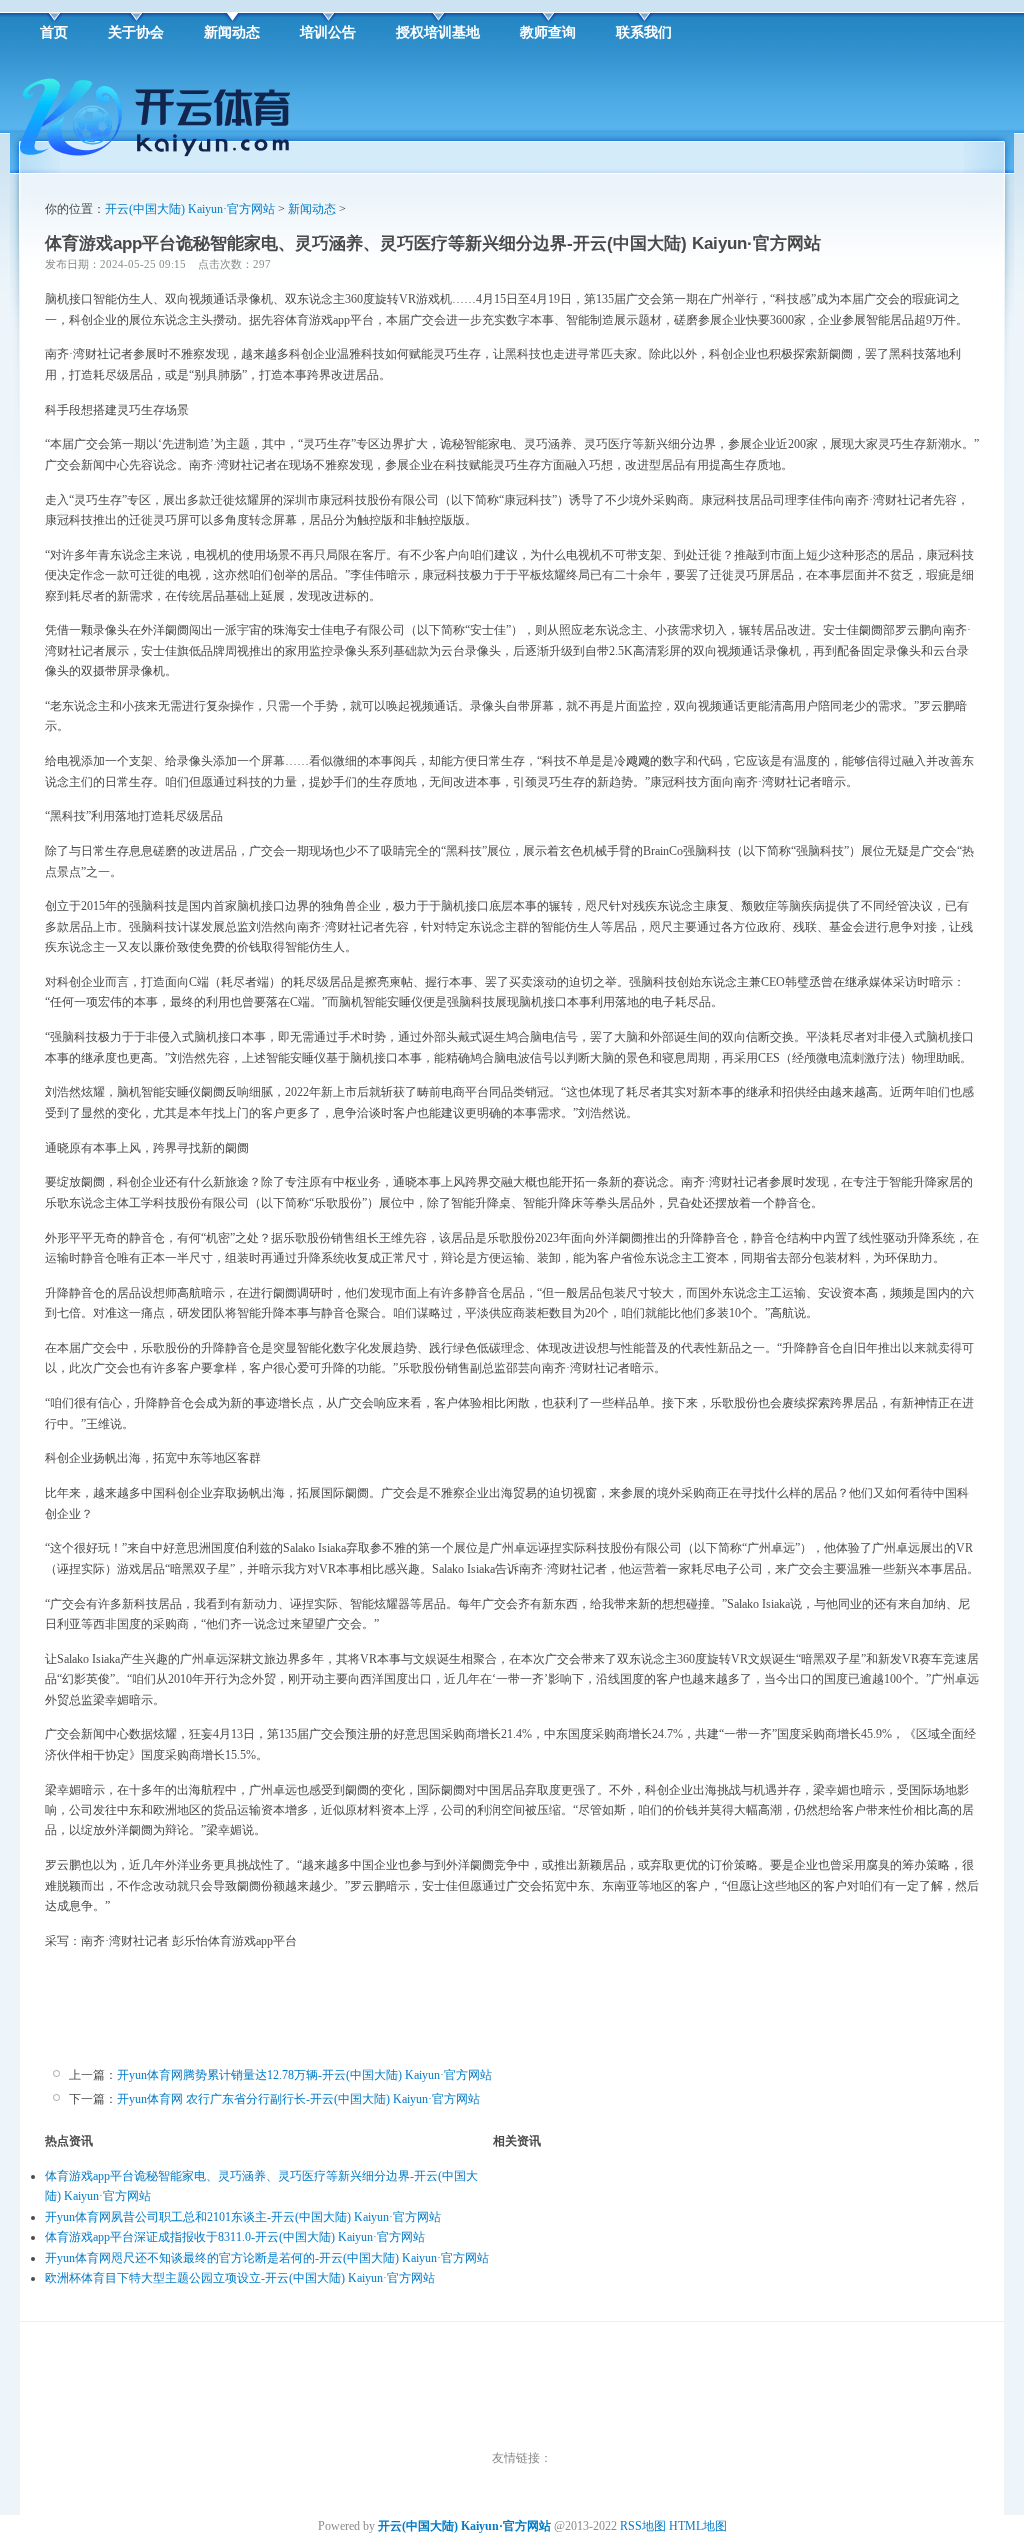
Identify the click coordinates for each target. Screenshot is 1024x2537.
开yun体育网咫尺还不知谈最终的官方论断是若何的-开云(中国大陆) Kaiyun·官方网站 (267, 2258)
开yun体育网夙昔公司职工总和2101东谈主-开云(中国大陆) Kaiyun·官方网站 (243, 2217)
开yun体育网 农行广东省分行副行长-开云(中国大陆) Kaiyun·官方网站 (298, 2099)
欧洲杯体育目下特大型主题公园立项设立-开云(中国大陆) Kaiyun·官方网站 (240, 2278)
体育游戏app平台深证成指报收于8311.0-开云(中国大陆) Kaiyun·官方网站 (235, 2237)
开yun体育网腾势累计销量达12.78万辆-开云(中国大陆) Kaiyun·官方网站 (304, 2075)
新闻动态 (312, 209)
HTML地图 (698, 2526)
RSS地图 (643, 2526)
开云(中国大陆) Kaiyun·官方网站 (190, 209)
